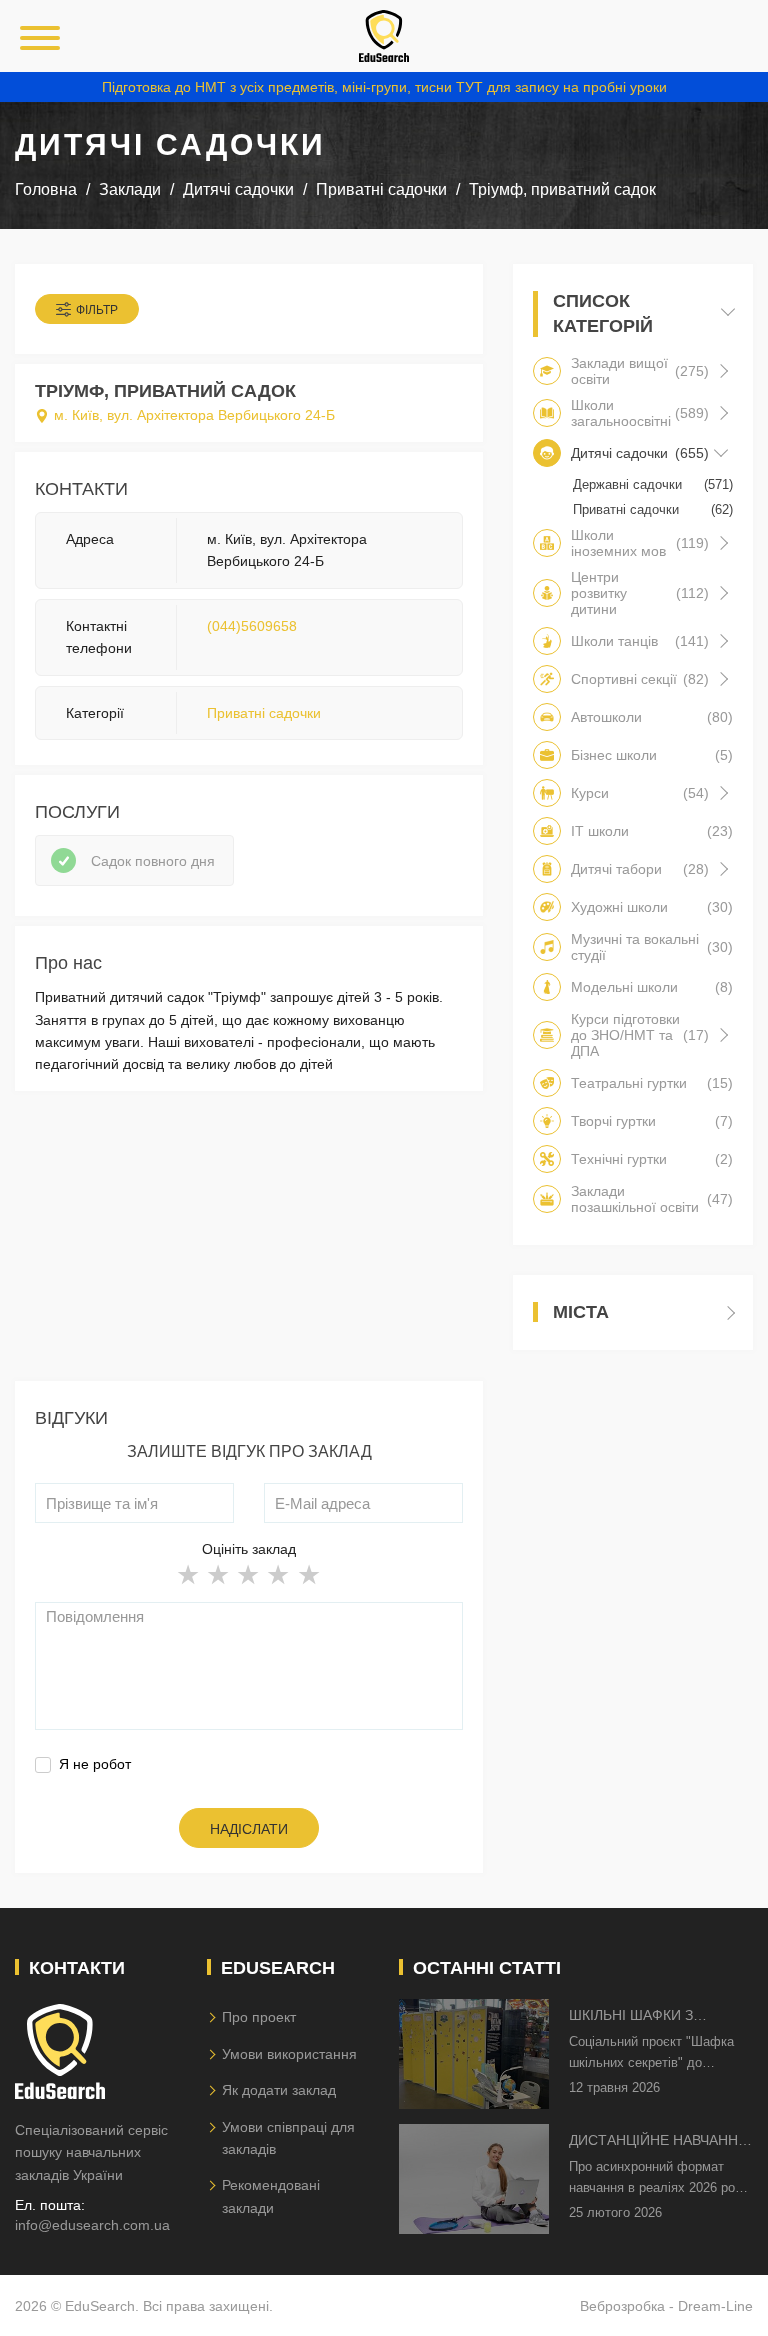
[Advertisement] (249, 1241)
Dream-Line (715, 2306)
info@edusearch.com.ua (92, 2225)
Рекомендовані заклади (271, 2196)
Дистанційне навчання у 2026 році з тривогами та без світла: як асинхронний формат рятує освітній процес (659, 2141)
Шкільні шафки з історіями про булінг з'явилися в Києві (651, 2016)
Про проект (259, 2017)
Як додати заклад (279, 2090)
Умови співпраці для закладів (288, 2138)
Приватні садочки (264, 713)
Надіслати (249, 1829)
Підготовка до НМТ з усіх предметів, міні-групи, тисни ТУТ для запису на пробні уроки (384, 87)
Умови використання (289, 2054)
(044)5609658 (252, 626)
